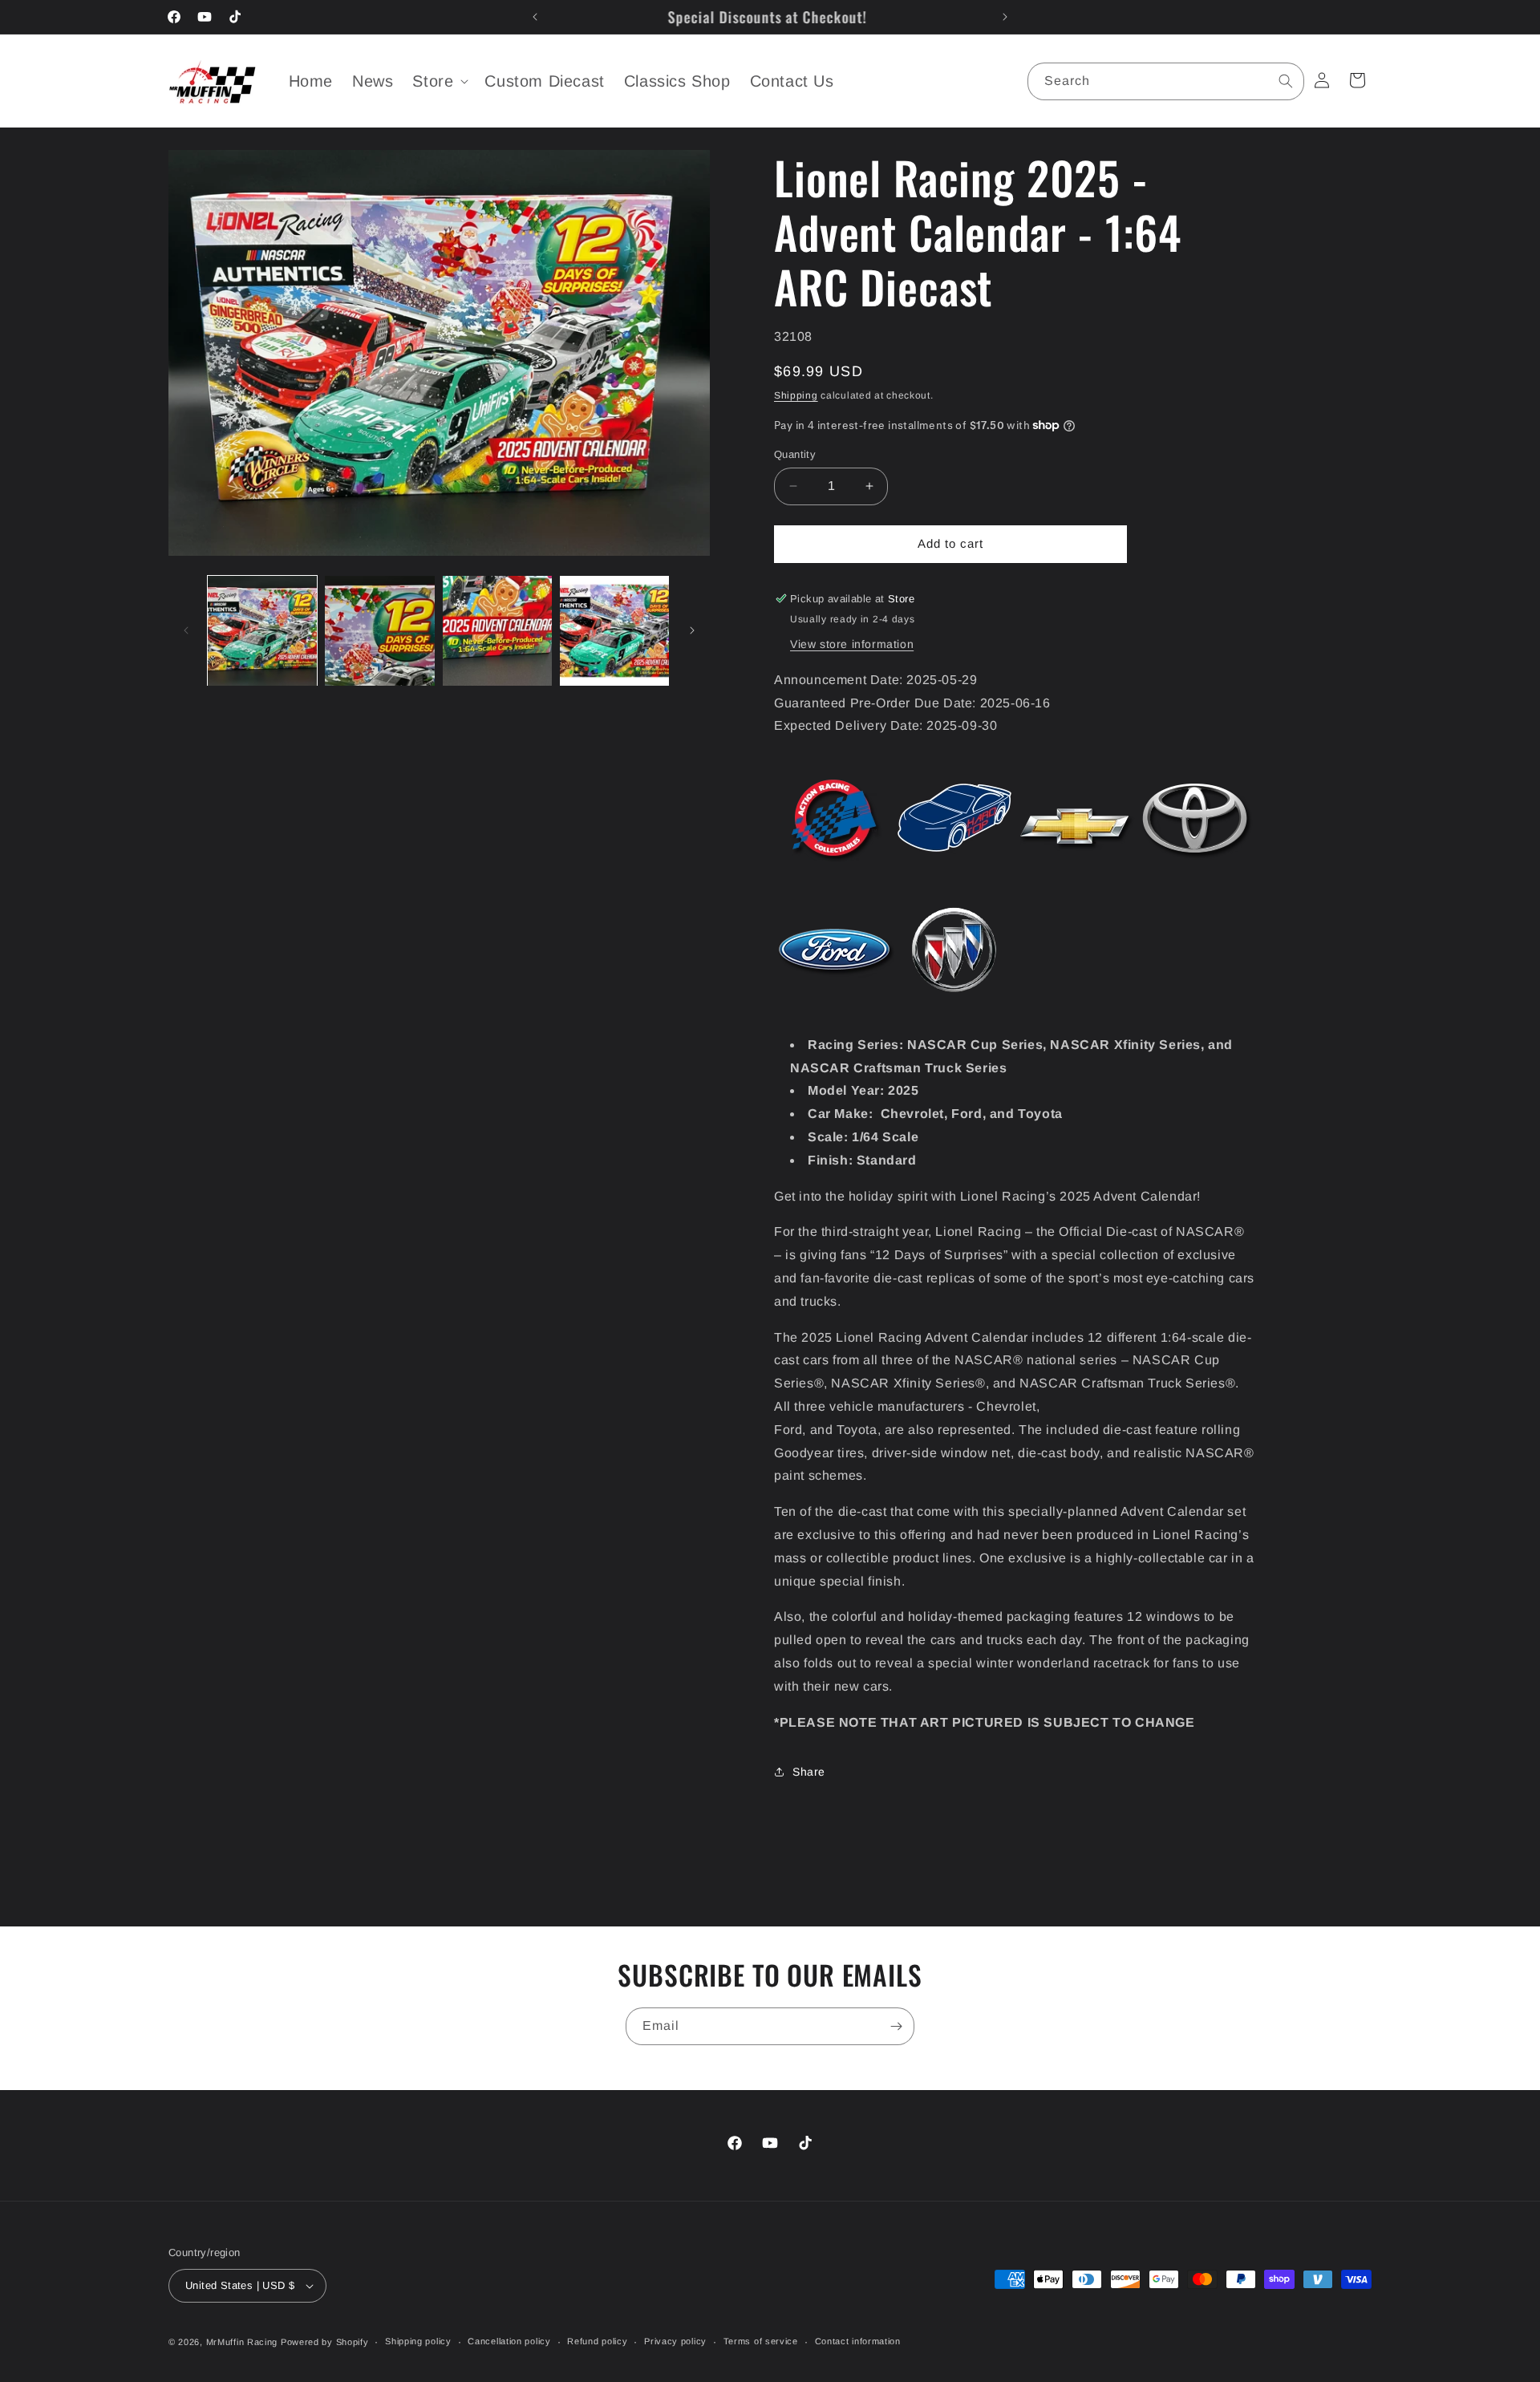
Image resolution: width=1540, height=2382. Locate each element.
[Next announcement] (1005, 17)
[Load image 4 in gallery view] (614, 630)
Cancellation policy (509, 2341)
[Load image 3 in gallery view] (497, 630)
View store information (852, 644)
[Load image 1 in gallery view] (262, 630)
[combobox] (1166, 81)
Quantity (795, 454)
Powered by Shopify (325, 2342)
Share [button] (809, 1772)
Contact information (858, 2341)
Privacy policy (675, 2341)
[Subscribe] (896, 2026)
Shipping (796, 395)
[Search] (1286, 81)
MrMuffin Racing (242, 2342)
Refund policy (597, 2341)
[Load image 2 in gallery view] (379, 630)
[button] (439, 81)
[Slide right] (692, 630)
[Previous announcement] (535, 17)
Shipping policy (418, 2341)
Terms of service (761, 2341)
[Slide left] (186, 630)
